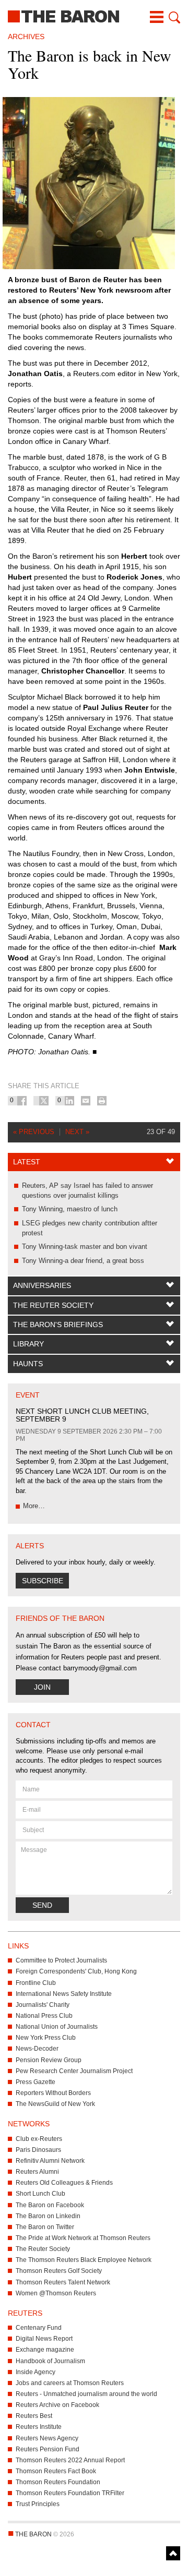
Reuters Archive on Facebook (57, 2405)
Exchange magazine (45, 2350)
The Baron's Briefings (58, 1325)
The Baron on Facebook (50, 2205)
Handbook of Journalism (50, 2361)
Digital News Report (44, 2339)
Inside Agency (36, 2372)
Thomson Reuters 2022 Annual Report (70, 2460)
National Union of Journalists (57, 2027)
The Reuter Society (53, 1305)
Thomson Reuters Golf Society (59, 2271)
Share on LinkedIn (69, 1101)
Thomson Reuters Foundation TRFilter (70, 2493)
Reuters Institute (39, 2427)
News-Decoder (37, 2049)
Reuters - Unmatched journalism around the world (86, 2394)
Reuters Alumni (37, 2172)
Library (28, 1344)
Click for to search (173, 17)
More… (34, 1506)
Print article (102, 1101)
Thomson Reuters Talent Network (63, 2282)
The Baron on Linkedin (48, 2216)
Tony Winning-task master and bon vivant (85, 1247)
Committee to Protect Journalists (61, 1960)
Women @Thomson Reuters (56, 2293)
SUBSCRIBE (43, 1581)
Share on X (44, 1101)
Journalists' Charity (43, 2005)
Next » (77, 1132)
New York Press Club (46, 2038)
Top (173, 2553)
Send (42, 1905)
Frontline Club (36, 1983)
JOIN (42, 1687)
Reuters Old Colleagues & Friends (64, 2183)
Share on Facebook (22, 1101)
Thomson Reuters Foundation (58, 2482)
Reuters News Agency (47, 2438)
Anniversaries (42, 1285)
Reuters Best (34, 2416)
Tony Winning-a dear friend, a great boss (83, 1261)
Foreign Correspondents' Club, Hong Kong (76, 1971)
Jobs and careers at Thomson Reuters (70, 2383)
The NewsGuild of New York (55, 2104)
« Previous (34, 1132)
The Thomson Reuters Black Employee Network (84, 2260)
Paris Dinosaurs (38, 2150)
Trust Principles (38, 2504)
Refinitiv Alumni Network (50, 2161)
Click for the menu (157, 17)
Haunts (28, 1364)
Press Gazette (36, 2082)
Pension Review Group (49, 2060)
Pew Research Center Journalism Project (74, 2071)
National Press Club (44, 2016)
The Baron (94, 16)
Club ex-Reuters (39, 2139)
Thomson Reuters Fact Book (56, 2471)
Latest (27, 1162)
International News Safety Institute (64, 1994)
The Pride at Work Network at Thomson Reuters (83, 2238)
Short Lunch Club (40, 2194)
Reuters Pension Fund (48, 2449)
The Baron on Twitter (45, 2227)
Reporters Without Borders (53, 2093)
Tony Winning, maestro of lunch (70, 1209)
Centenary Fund (39, 2328)
